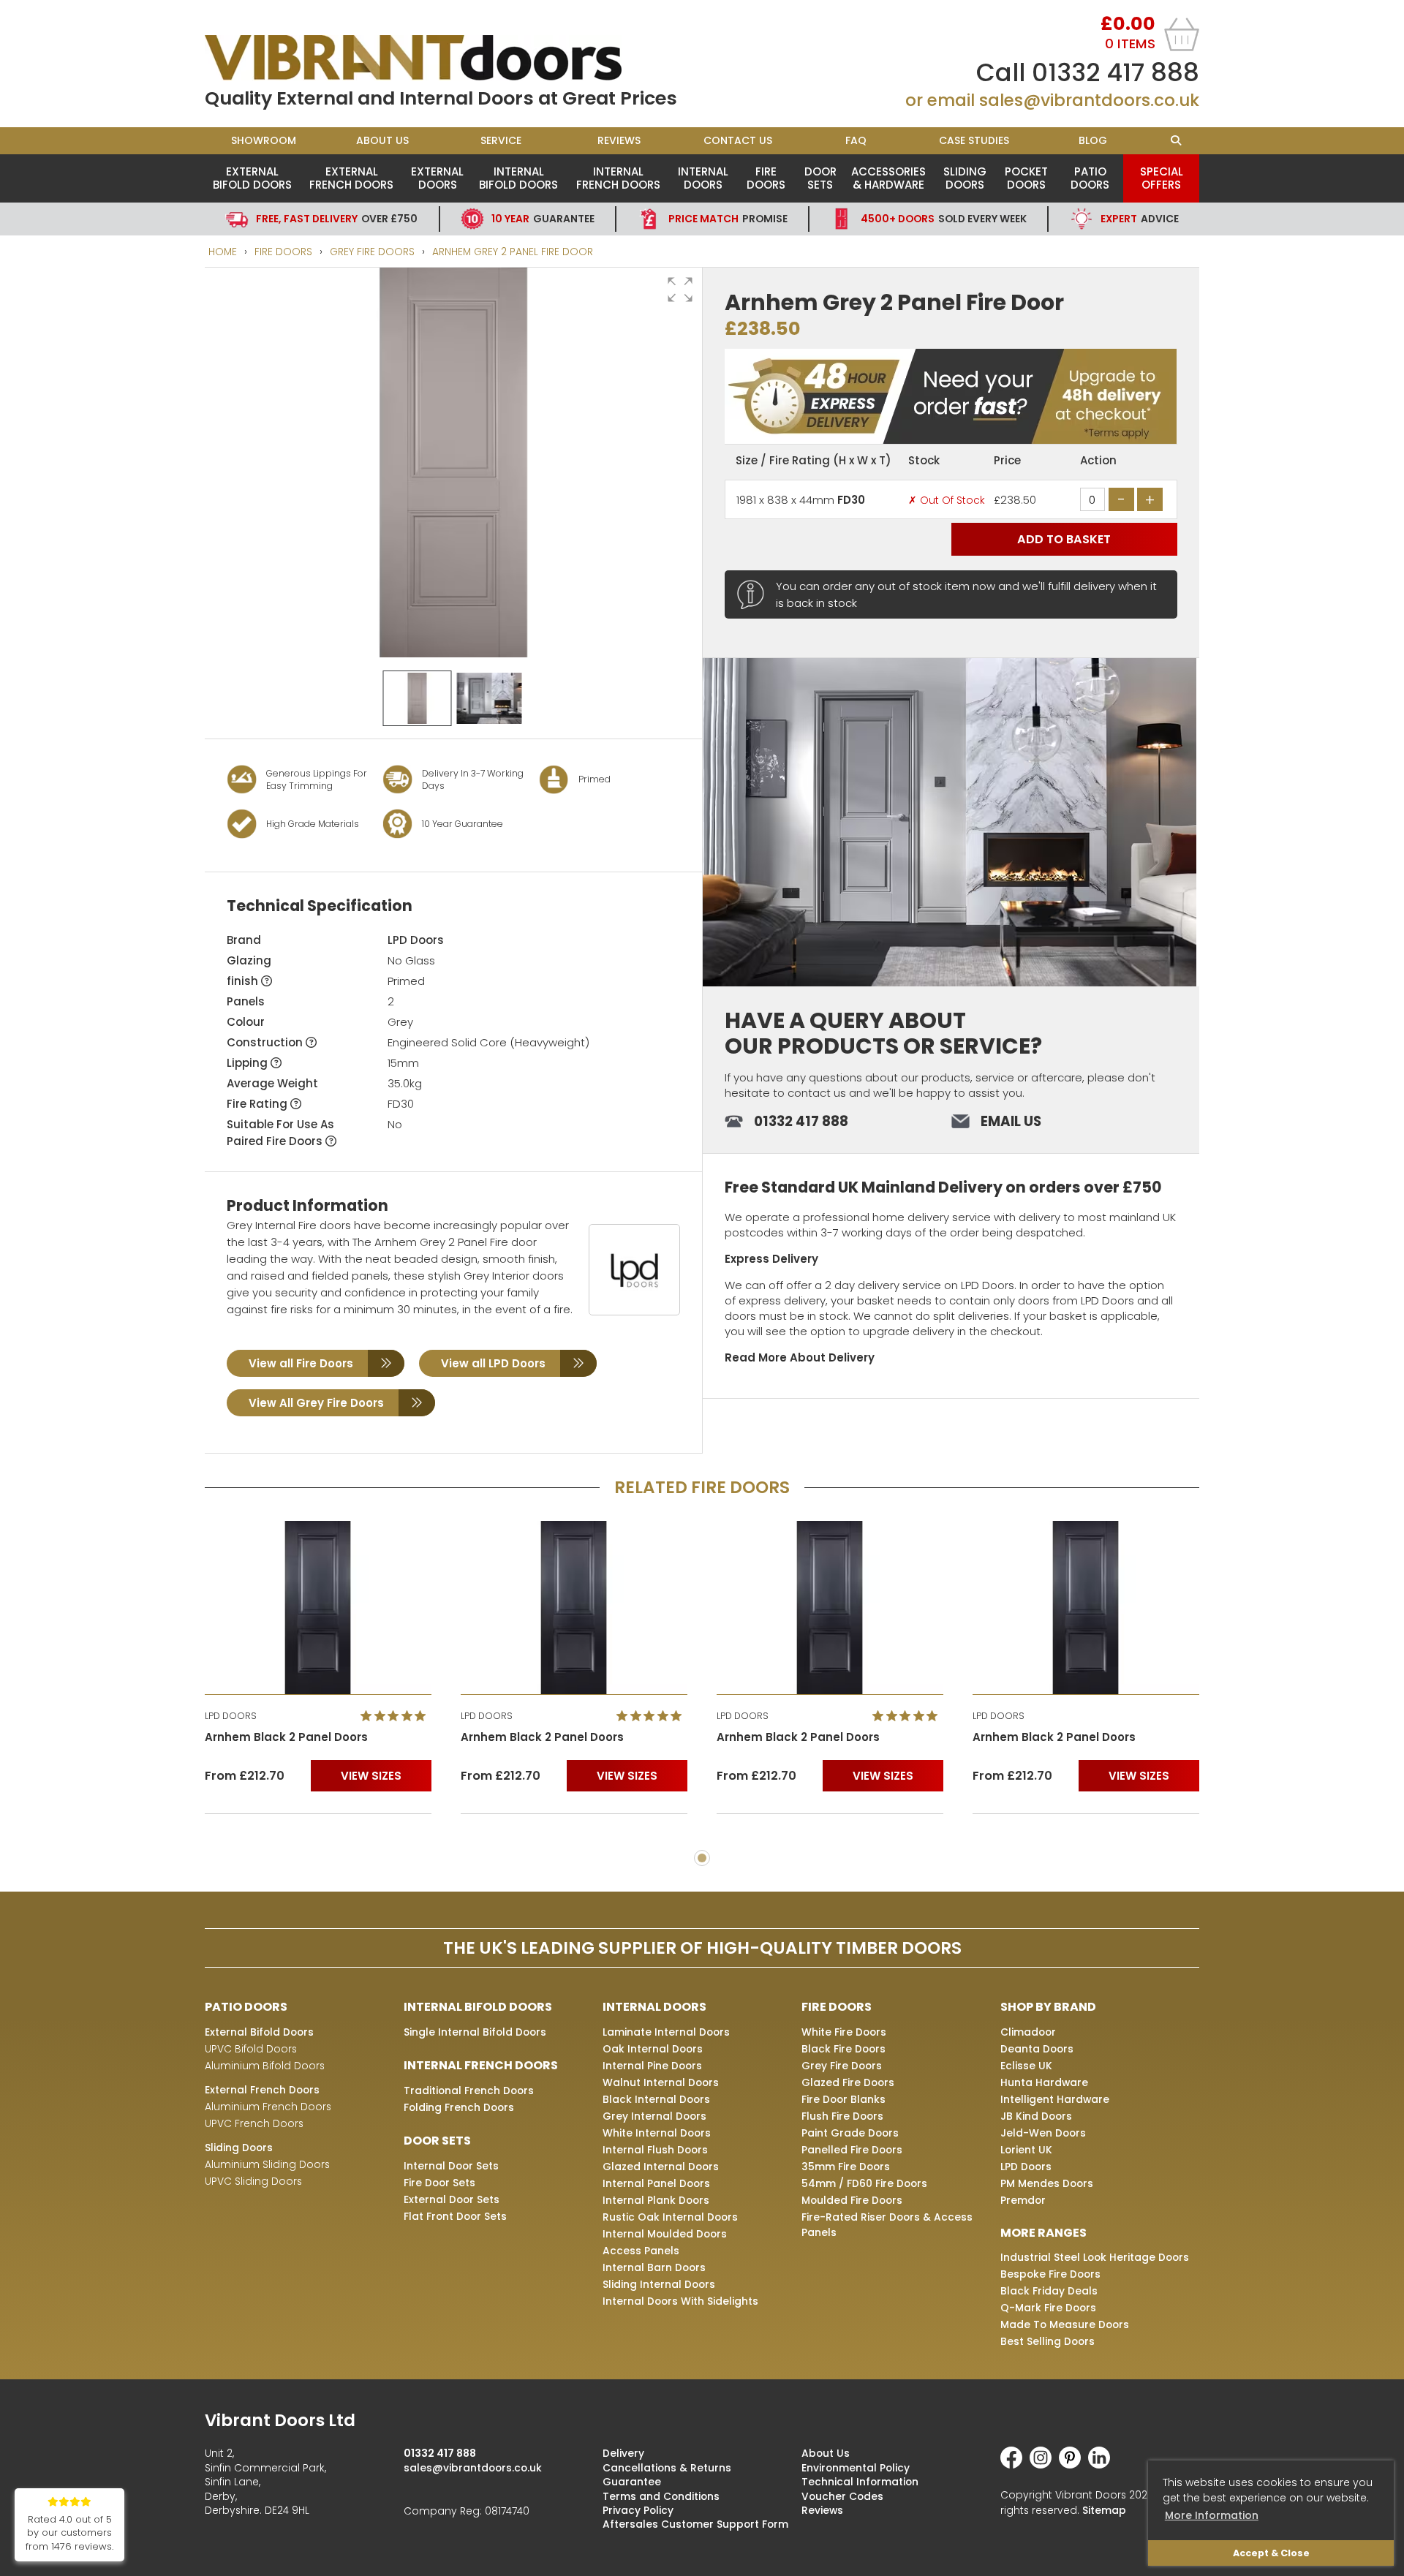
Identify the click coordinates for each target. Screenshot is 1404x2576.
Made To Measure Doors (1065, 2324)
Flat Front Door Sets (455, 2216)
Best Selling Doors (1048, 2341)
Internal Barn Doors (654, 2267)
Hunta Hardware (1044, 2082)
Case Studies (974, 140)
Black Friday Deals (1049, 2291)
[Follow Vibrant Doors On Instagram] (1044, 2465)
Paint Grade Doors (850, 2133)
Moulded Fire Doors (852, 2200)
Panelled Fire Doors (852, 2150)
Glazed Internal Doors (661, 2167)
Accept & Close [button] (1271, 2553)
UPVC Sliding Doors (253, 2181)
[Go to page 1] (702, 1858)
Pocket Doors (1026, 178)
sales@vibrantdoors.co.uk (1089, 100)
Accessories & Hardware (888, 178)
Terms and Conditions (661, 2496)
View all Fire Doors (301, 1363)
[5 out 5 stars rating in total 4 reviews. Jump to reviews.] (396, 1715)
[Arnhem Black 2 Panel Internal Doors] (318, 1608)
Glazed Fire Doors (848, 2082)
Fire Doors (766, 178)
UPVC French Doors (254, 2123)
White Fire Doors (844, 2032)
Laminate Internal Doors (666, 2032)
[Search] (1175, 141)
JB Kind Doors (1036, 2116)
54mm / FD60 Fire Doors (864, 2183)
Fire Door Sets (439, 2183)
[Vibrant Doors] (453, 58)
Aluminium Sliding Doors (267, 2164)
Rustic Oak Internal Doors (670, 2217)
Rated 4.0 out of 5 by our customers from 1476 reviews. (69, 2533)
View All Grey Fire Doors (316, 1403)
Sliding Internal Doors (659, 2284)
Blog (1093, 140)
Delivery (623, 2453)
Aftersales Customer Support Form (695, 2524)
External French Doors (351, 178)
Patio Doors (1090, 178)
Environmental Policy (856, 2468)
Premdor (1023, 2200)
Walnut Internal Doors (661, 2082)
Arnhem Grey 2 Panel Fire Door (513, 252)
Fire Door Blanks (843, 2099)
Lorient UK (1026, 2150)
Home (223, 252)
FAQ (856, 140)
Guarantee (543, 219)
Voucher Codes (842, 2496)
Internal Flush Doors (655, 2150)
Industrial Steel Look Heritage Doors (1095, 2257)
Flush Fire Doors (842, 2116)
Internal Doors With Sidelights (680, 2301)
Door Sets (820, 178)
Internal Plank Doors (656, 2200)
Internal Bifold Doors (518, 178)
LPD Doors (416, 940)
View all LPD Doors (493, 1363)
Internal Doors (703, 178)
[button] (680, 290)
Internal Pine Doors (652, 2066)
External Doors (437, 178)
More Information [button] (1212, 2515)
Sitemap (1104, 2510)
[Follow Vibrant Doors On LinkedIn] (1103, 2465)
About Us (382, 140)
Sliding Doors (965, 178)
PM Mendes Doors (1047, 2183)
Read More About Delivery (800, 1357)
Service (501, 140)
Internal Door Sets (451, 2166)
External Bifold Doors (252, 178)
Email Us (1011, 1121)
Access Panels (641, 2251)
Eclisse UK (1026, 2066)
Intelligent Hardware (1055, 2099)
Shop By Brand (1048, 2007)
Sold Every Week (944, 219)
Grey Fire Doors (372, 252)
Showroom (264, 140)
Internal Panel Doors (656, 2183)
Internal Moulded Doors (665, 2234)
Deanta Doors (1037, 2049)
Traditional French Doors (469, 2090)
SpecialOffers (1162, 178)
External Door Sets (452, 2199)
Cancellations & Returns (667, 2468)
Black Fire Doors (843, 2049)
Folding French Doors (459, 2107)
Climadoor (1028, 2032)
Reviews (619, 140)
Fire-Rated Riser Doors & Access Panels (887, 2225)
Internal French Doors (618, 178)
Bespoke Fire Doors (1050, 2274)
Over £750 (337, 219)
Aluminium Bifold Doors (265, 2066)
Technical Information (860, 2482)
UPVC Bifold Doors (251, 2049)
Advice (1140, 219)
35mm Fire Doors (846, 2167)
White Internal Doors (657, 2133)
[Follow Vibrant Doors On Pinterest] (1073, 2465)
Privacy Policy (638, 2510)
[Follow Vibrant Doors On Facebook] (1015, 2465)
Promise (728, 219)
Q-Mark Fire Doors (1048, 2308)
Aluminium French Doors (268, 2107)
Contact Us (738, 140)
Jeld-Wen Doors (1043, 2133)
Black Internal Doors (656, 2099)
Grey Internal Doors (654, 2116)
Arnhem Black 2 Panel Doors (286, 1737)
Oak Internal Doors (653, 2049)
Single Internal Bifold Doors (475, 2032)
